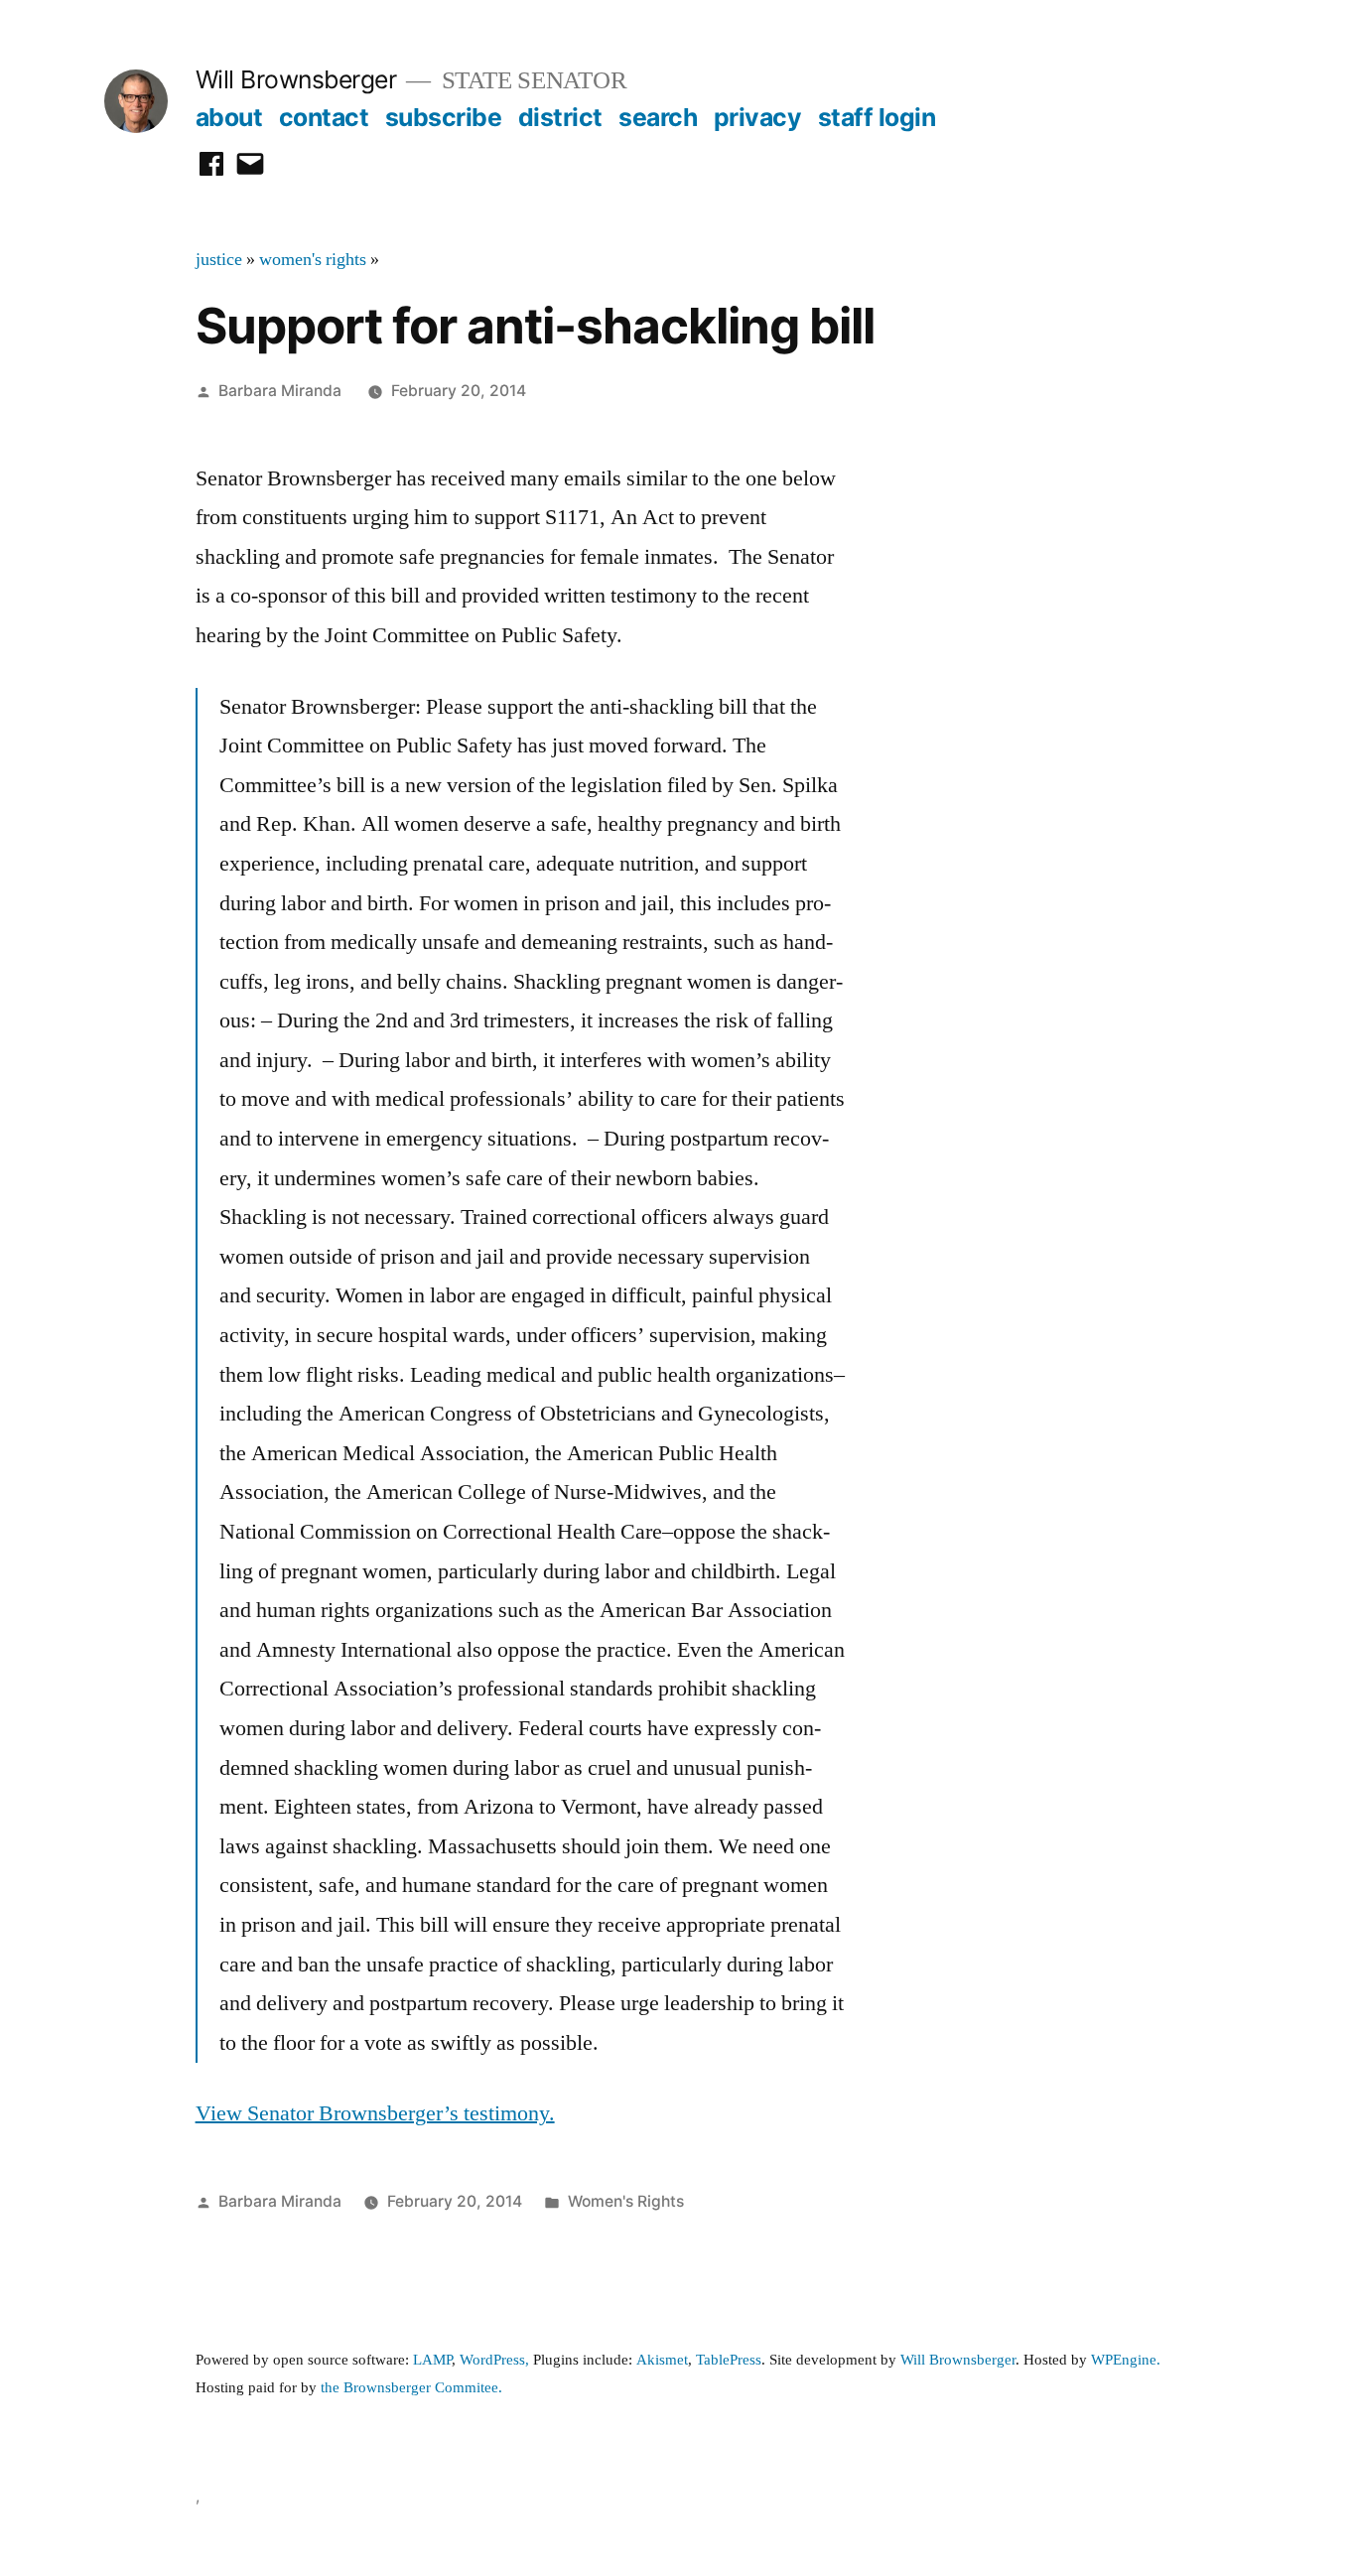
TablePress (729, 2360)
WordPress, (494, 2360)
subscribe (444, 117)
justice (219, 260)
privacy (758, 117)
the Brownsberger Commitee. (411, 2388)
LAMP (432, 2360)
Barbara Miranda (280, 391)
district (560, 117)
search (658, 117)
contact (324, 117)
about (229, 117)
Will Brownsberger (296, 79)
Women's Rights (626, 2201)
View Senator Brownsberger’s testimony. (375, 2113)
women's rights (313, 260)
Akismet (662, 2360)
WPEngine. (1126, 2360)
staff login (877, 117)
